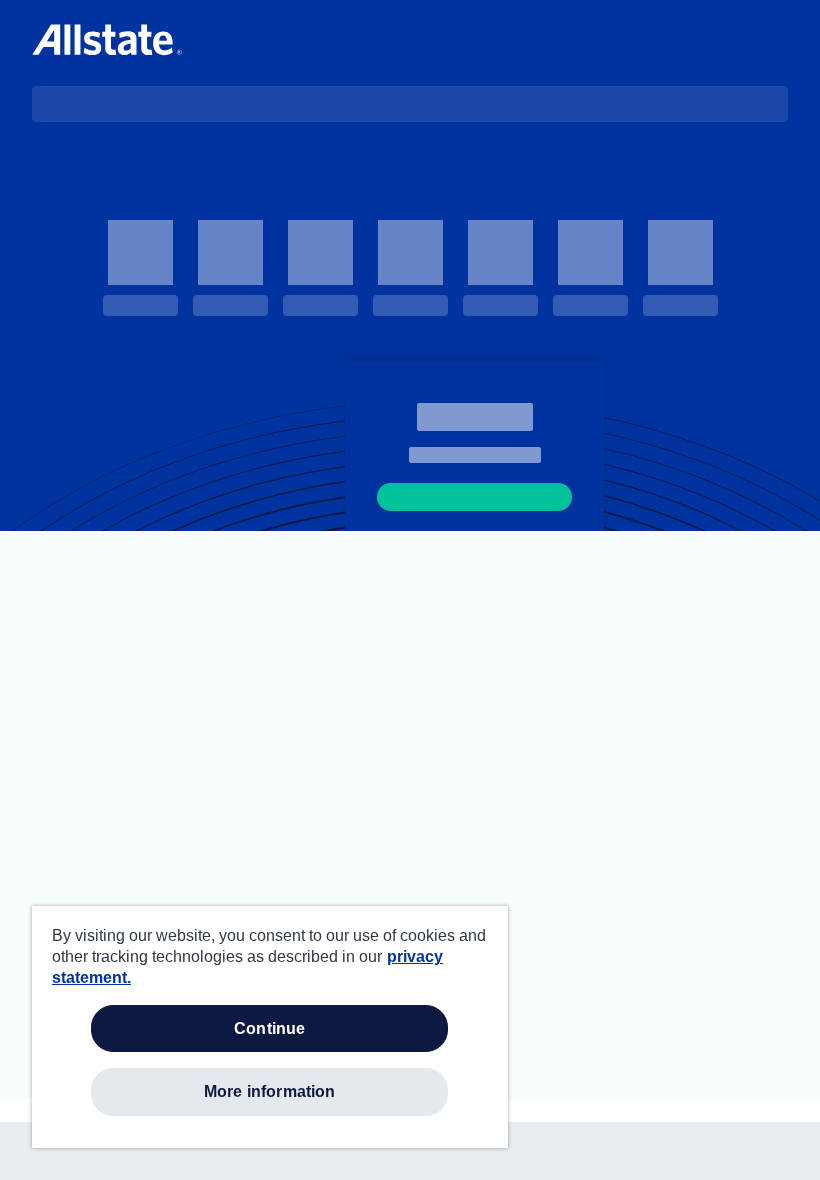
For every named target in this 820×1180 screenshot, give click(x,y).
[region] (270, 1027)
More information (270, 1091)
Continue (269, 1028)
